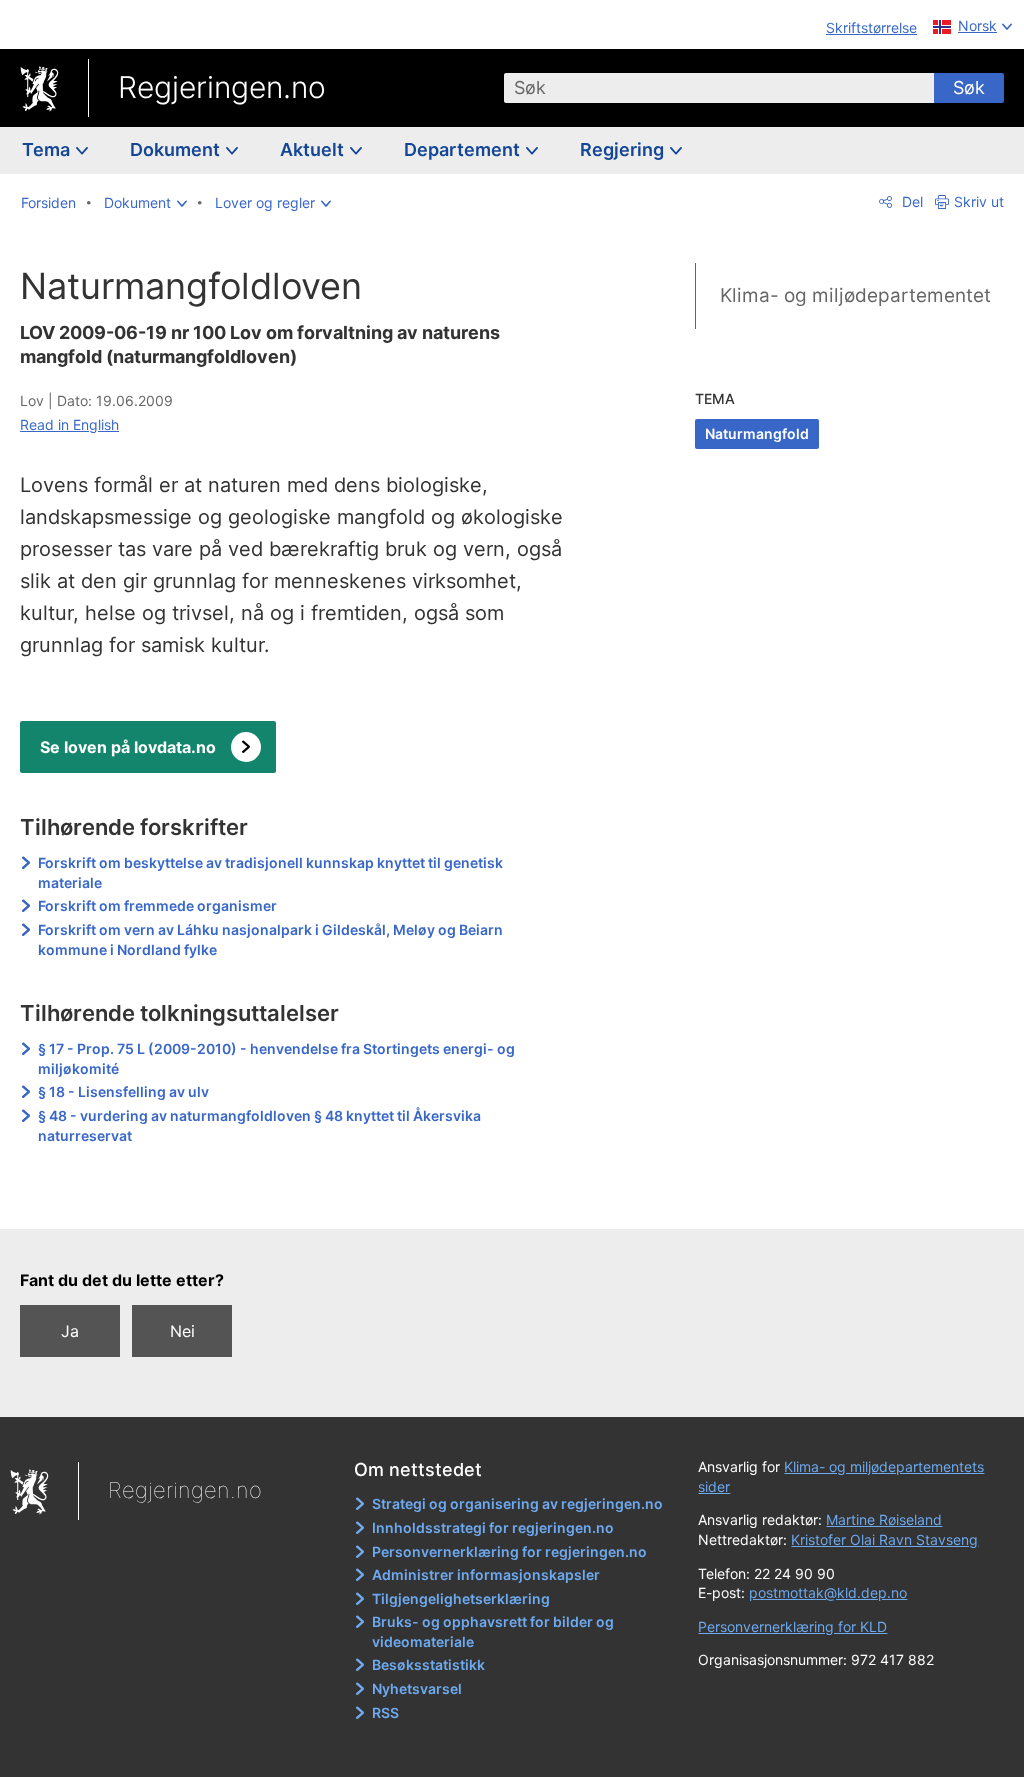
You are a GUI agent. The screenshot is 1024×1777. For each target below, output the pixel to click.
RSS (385, 1712)
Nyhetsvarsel (417, 1688)
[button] (145, 203)
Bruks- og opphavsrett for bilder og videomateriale (493, 1631)
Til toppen (305, 1200)
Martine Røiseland (884, 1519)
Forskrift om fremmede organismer (157, 905)
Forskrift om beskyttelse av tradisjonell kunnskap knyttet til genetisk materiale (270, 872)
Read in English (69, 424)
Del (910, 201)
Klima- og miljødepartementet (855, 295)
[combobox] (719, 88)
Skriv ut (979, 201)
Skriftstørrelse (871, 27)
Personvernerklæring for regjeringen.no (509, 1551)
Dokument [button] (177, 149)
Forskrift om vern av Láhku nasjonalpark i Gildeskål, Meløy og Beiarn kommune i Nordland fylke (270, 939)
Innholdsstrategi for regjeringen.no (493, 1527)
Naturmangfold (757, 433)
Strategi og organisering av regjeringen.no (517, 1503)
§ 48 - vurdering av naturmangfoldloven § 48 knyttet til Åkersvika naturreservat (259, 1125)
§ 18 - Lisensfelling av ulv (123, 1091)
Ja (70, 1331)
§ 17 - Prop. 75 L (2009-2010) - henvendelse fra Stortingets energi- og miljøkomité (276, 1058)
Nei (182, 1331)
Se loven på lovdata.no (128, 747)
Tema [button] (48, 149)
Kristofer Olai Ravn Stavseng (884, 1539)
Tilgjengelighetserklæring (461, 1598)
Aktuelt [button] (314, 149)
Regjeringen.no (222, 87)
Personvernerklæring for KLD (792, 1626)
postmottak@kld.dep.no (828, 1592)
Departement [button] (464, 149)
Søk (969, 87)
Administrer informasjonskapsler (486, 1574)
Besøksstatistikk (428, 1664)
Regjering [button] (624, 149)
